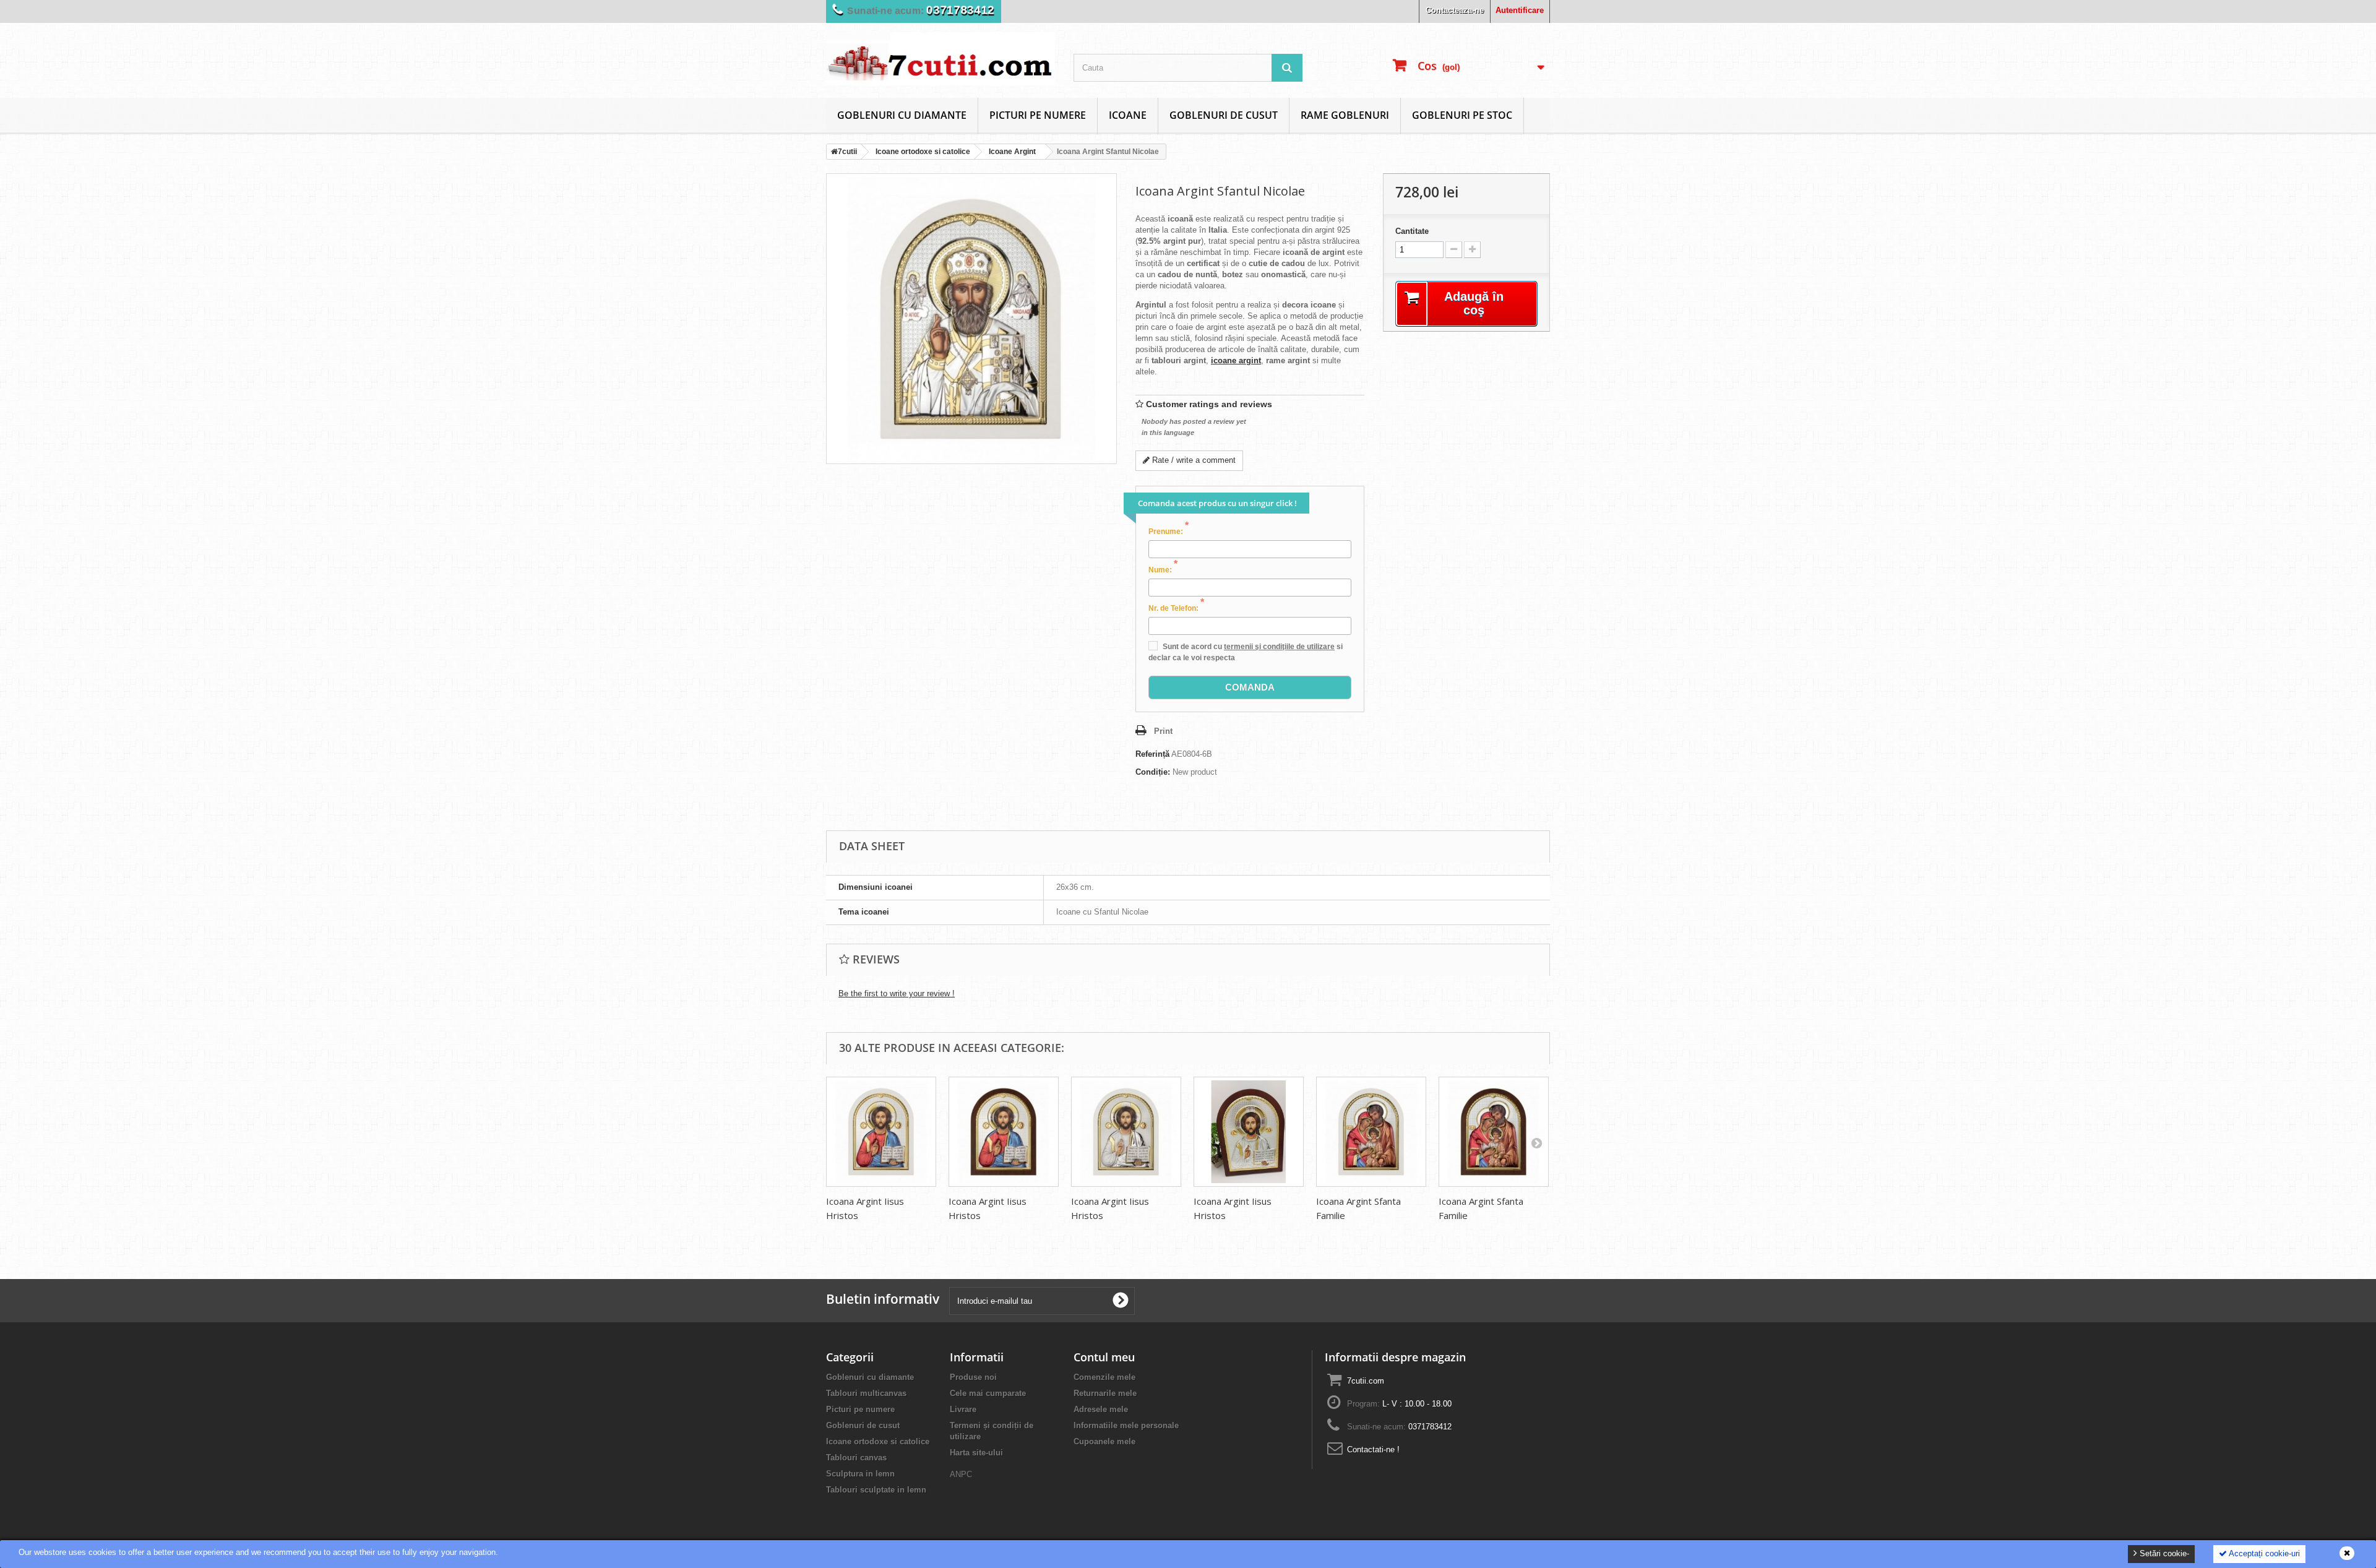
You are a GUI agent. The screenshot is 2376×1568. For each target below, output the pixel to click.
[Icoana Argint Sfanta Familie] (1371, 1132)
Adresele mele (1101, 1409)
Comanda (1250, 687)
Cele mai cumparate (988, 1393)
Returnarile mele (1105, 1393)
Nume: (1163, 569)
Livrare (963, 1409)
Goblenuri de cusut (1224, 115)
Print (1163, 731)
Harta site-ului (976, 1453)
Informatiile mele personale (1126, 1425)
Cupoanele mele (1104, 1441)
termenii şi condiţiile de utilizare (1279, 647)
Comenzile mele (1104, 1377)
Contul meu (1104, 1357)
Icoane (1128, 115)
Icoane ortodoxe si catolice (878, 1441)
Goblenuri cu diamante (902, 115)
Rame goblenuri (1345, 115)
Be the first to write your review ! (897, 993)
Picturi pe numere (1038, 115)
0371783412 (1430, 1427)
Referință (1152, 754)
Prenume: (1169, 531)
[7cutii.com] (940, 59)
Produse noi (973, 1377)
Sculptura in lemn (860, 1474)
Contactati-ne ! (1373, 1450)
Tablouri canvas (856, 1458)
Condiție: (1153, 772)
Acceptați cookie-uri (2263, 1553)
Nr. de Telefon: (1176, 608)
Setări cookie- (2163, 1553)
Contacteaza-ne (1455, 10)
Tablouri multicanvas (866, 1393)
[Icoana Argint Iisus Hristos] (881, 1132)
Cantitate (1412, 231)
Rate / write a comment (1193, 460)
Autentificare (1520, 10)
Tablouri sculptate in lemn (876, 1490)
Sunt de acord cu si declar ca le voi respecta (1246, 652)
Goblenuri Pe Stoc (1462, 115)
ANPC (961, 1474)
